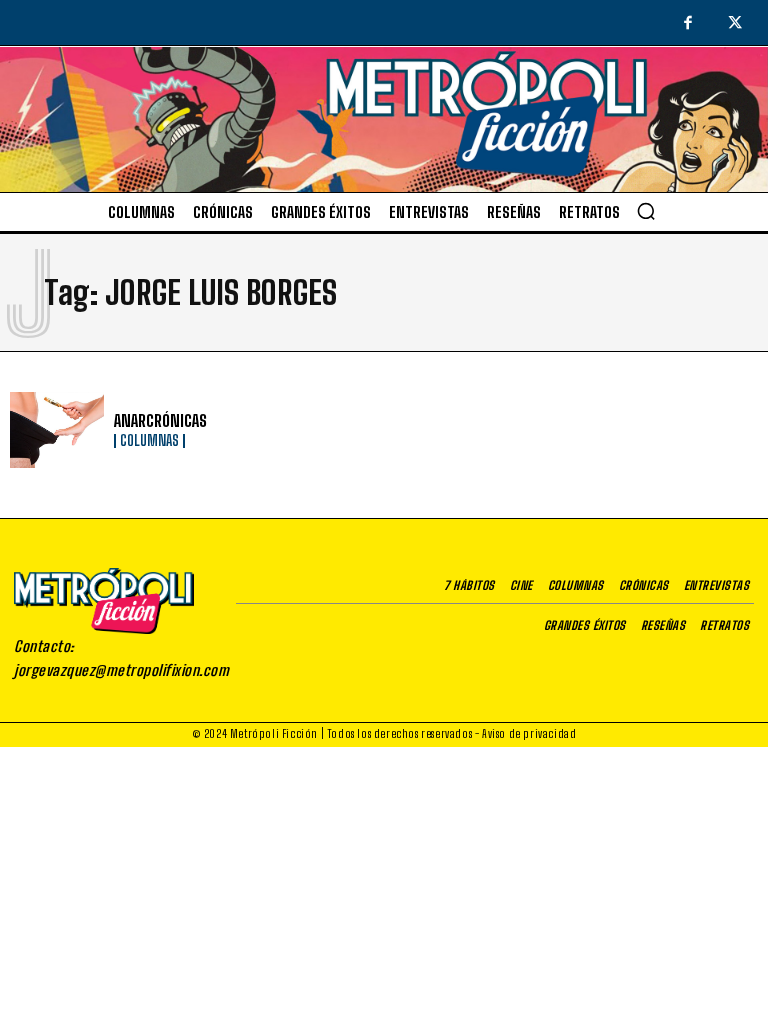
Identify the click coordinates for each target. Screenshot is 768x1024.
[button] (646, 211)
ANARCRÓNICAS (160, 420)
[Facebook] (688, 24)
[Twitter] (736, 24)
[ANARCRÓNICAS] (57, 430)
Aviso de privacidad (529, 733)
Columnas (149, 441)
